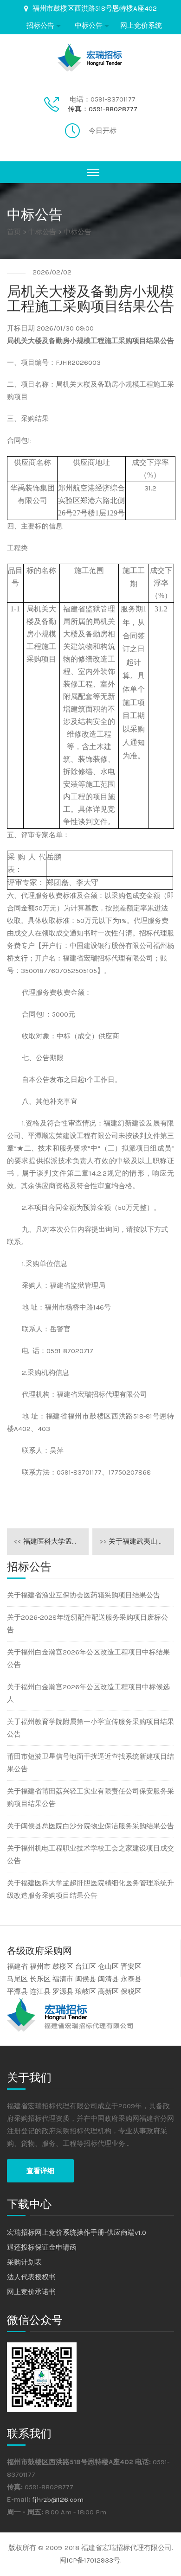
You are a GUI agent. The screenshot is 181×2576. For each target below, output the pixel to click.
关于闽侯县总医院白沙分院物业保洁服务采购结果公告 (90, 1826)
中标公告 (89, 25)
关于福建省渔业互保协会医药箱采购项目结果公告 (84, 1595)
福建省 (17, 1966)
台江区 (86, 1966)
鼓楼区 (63, 1966)
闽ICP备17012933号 (90, 2560)
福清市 (63, 1979)
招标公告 (40, 25)
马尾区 (17, 1979)
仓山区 (108, 1966)
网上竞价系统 (141, 25)
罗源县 (63, 1991)
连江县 (40, 1991)
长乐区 (40, 1979)
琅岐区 (86, 1991)
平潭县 (17, 1991)
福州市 (40, 1966)
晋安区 (131, 1966)
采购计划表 (24, 2262)
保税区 (131, 1991)
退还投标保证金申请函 (42, 2247)
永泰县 (131, 1979)
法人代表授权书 (31, 2277)
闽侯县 (86, 1979)
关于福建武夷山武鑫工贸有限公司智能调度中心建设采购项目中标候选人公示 (137, 1541)
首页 (14, 232)
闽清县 (108, 1979)
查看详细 (40, 2171)
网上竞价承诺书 (31, 2292)
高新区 (108, 1991)
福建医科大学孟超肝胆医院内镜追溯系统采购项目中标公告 (51, 1541)
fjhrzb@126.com (58, 2500)
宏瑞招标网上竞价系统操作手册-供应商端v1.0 (77, 2233)
